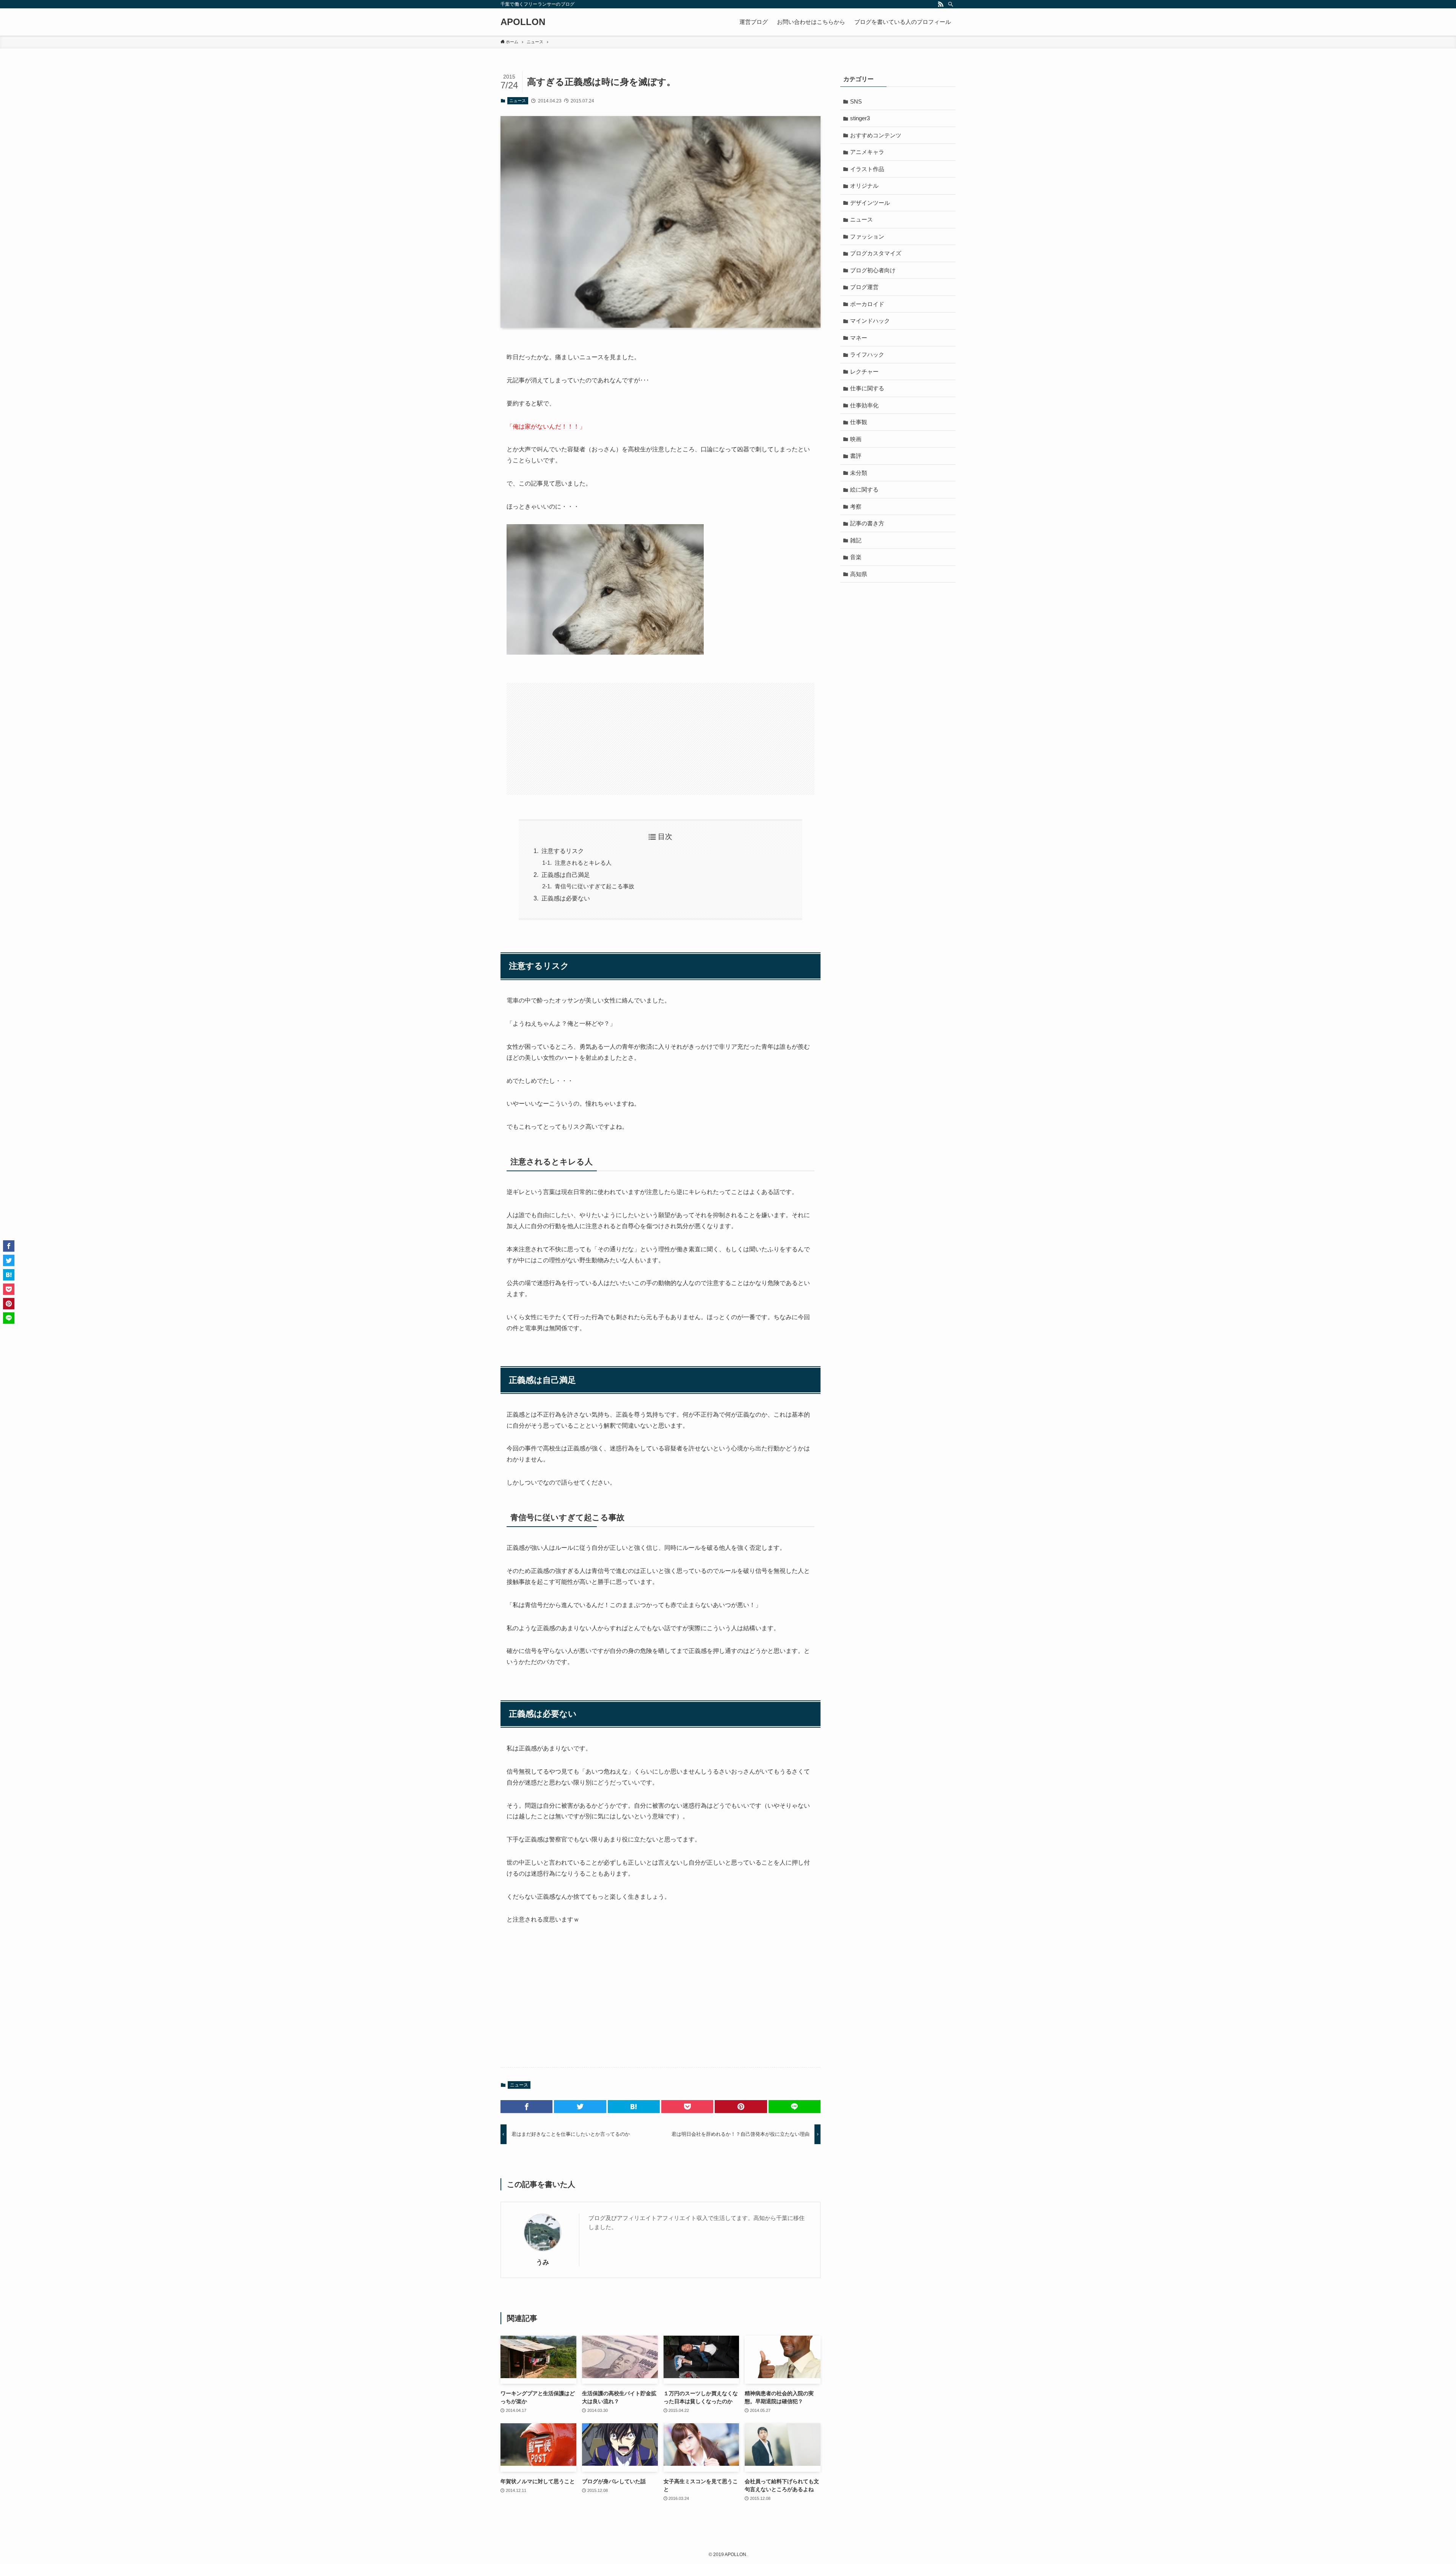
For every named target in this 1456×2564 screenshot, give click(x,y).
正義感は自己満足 (566, 875)
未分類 (859, 473)
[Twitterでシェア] (580, 2107)
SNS (856, 101)
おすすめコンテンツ (876, 135)
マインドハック (870, 321)
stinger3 (860, 118)
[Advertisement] (661, 739)
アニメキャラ (867, 152)
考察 (856, 507)
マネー (859, 338)
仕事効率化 (864, 405)
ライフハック (867, 354)
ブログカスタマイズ (876, 253)
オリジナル (864, 186)
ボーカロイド (867, 304)
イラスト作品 (867, 169)
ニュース (518, 101)
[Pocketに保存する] (687, 2107)
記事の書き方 (867, 523)
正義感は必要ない (566, 898)
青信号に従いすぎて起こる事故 (595, 886)
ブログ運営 (864, 287)
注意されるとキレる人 (583, 863)
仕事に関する (867, 388)
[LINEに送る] (795, 2107)
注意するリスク (563, 851)
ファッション (867, 236)
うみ (543, 2262)
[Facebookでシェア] (526, 2107)
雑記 (856, 540)
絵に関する (864, 489)
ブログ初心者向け (873, 270)
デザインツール (870, 203)
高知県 (859, 574)
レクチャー (864, 372)
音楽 (856, 557)
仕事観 (859, 422)
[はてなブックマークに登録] (634, 2107)
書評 (856, 456)
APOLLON (523, 22)
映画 (856, 439)
